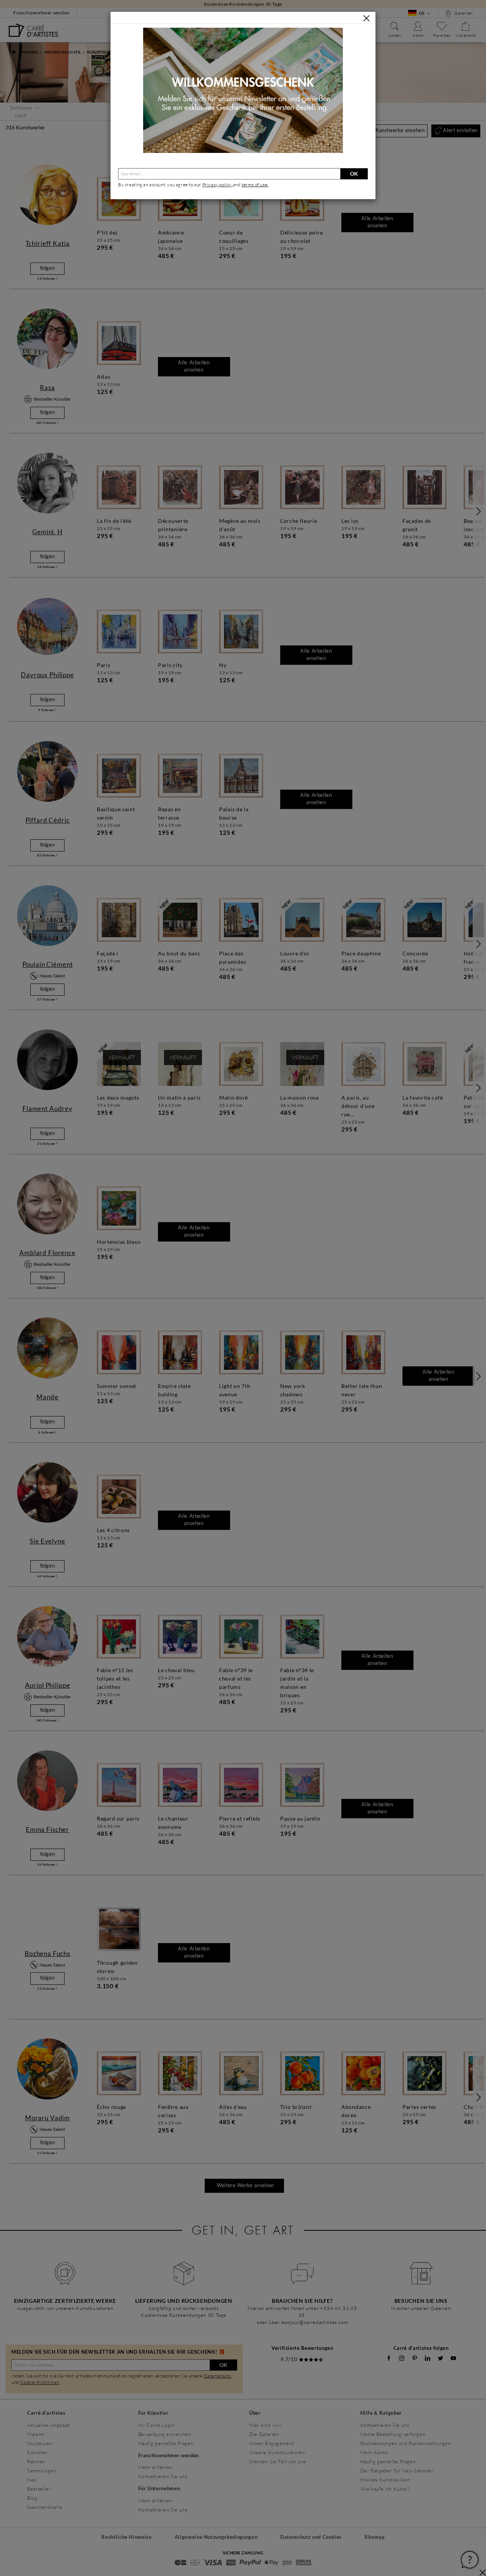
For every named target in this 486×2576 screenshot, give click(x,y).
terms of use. (255, 185)
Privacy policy (218, 185)
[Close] (366, 18)
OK (354, 174)
